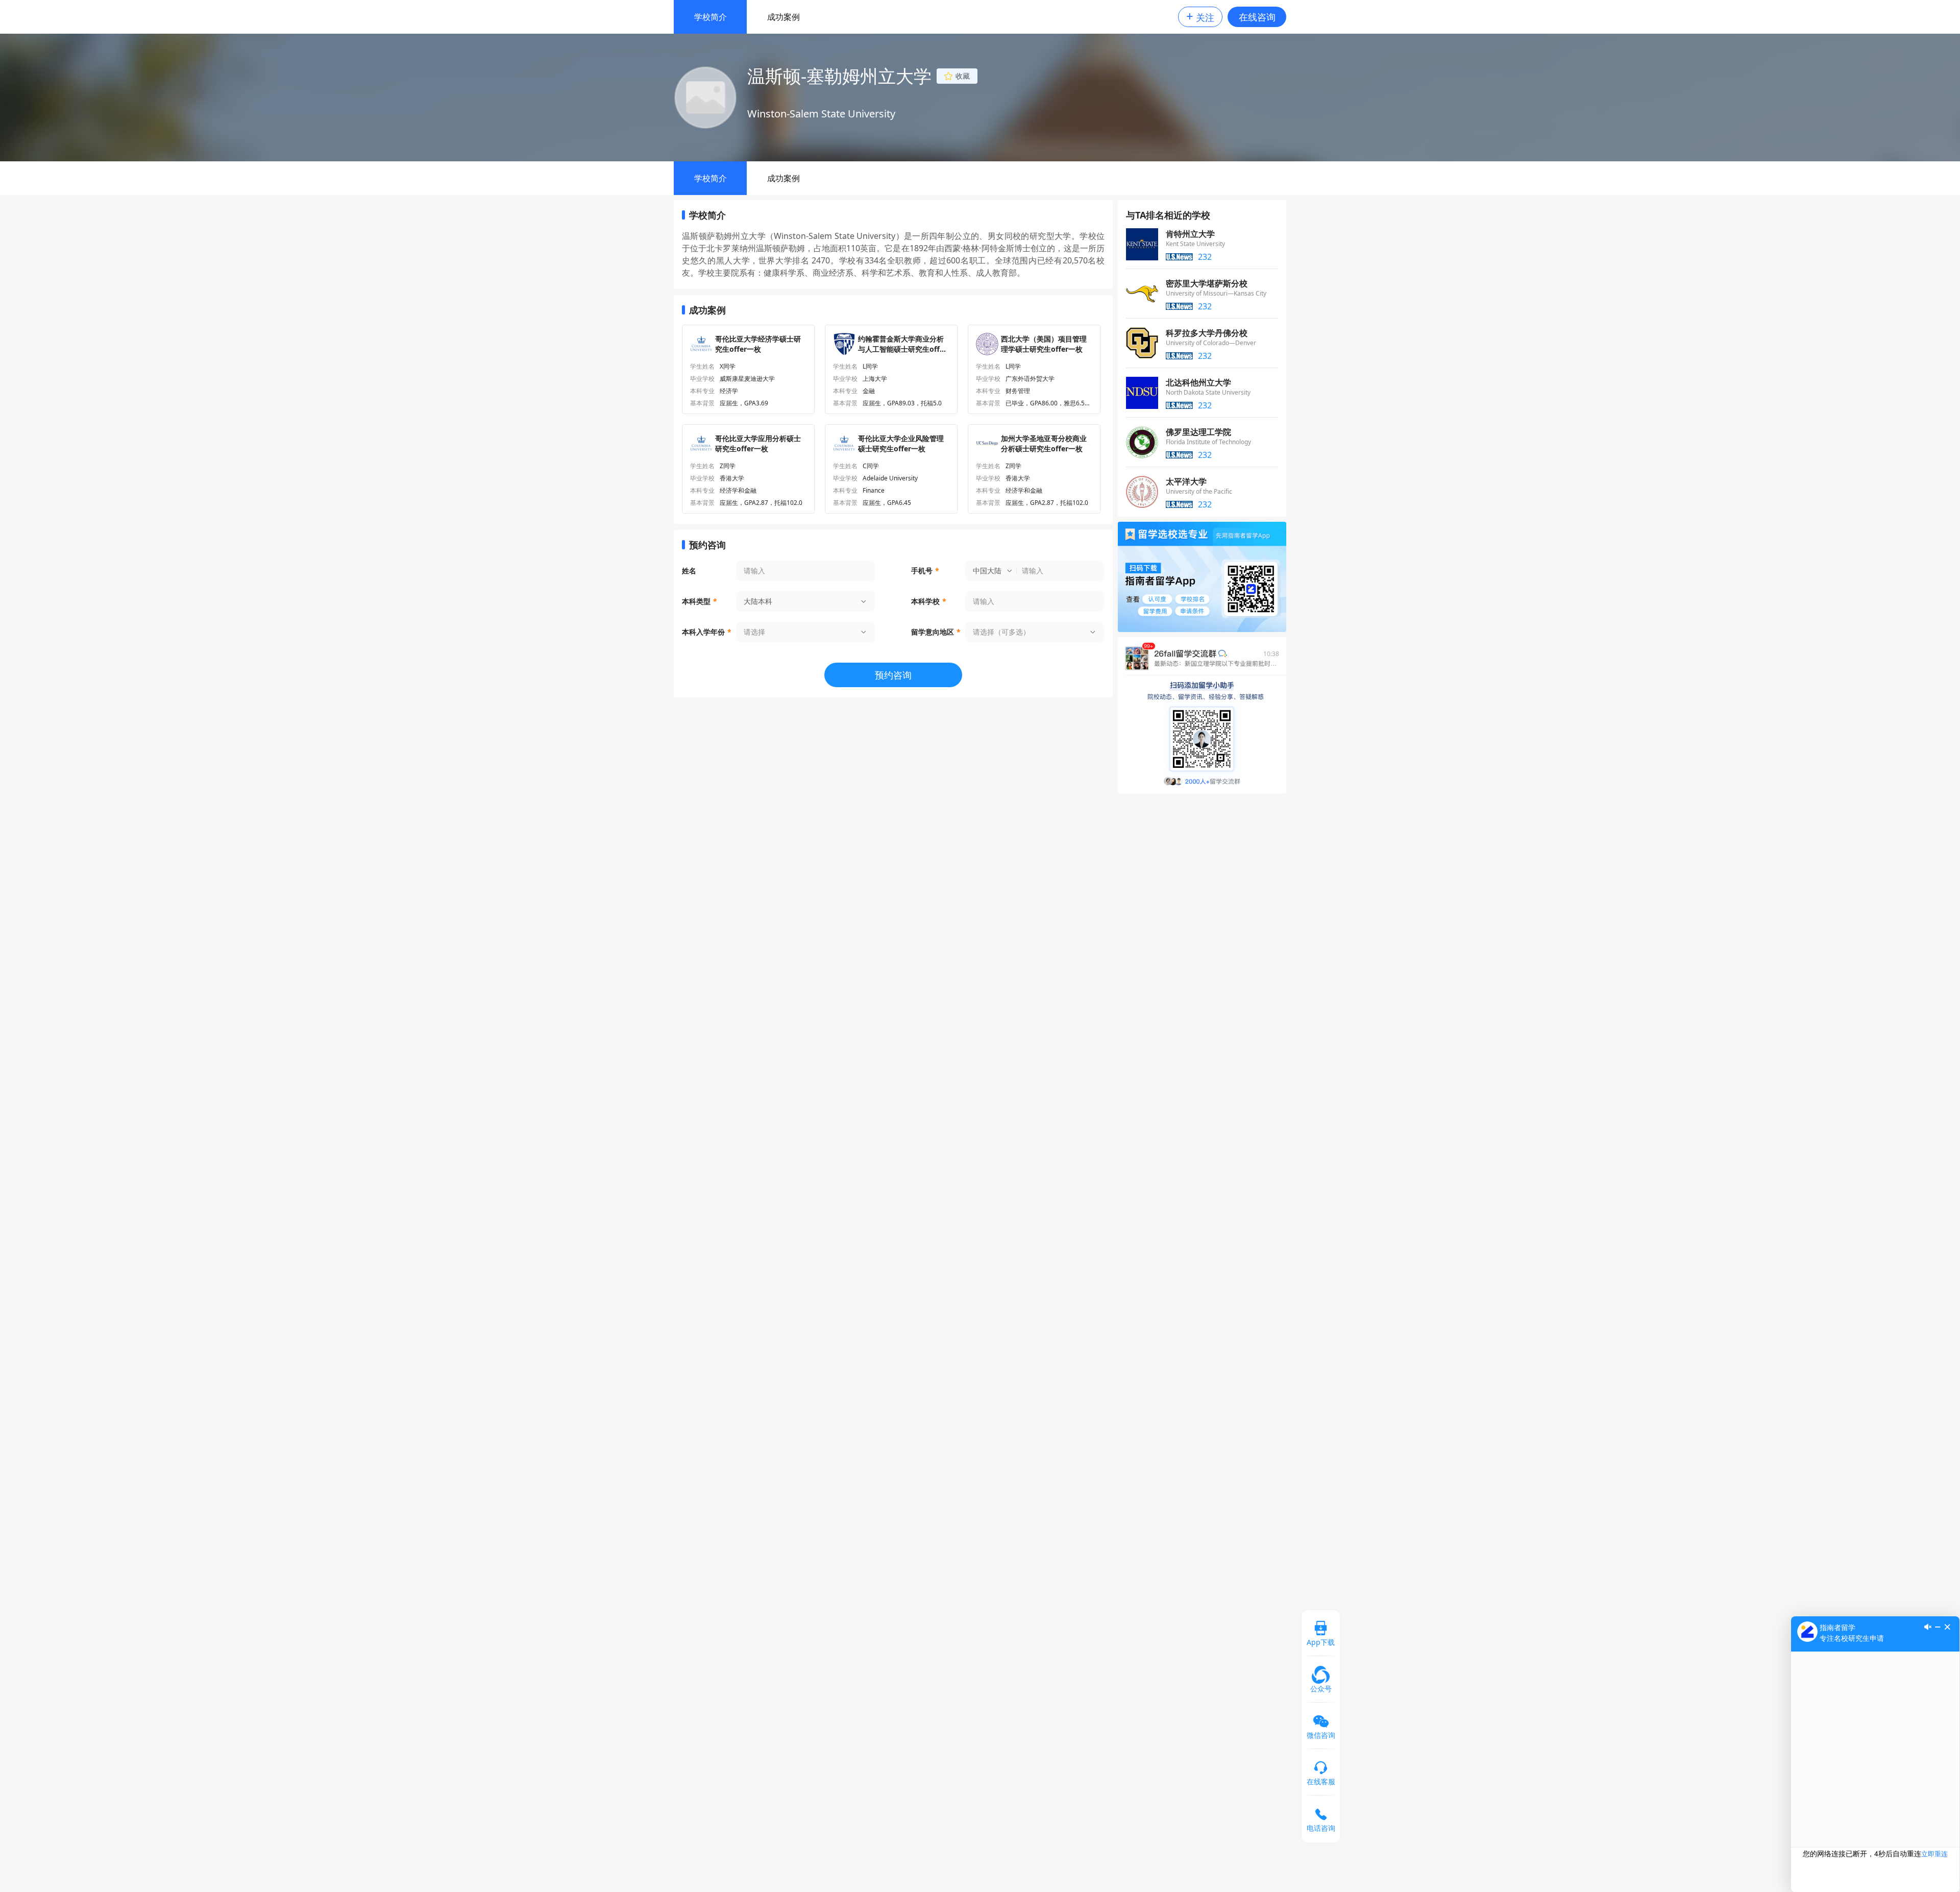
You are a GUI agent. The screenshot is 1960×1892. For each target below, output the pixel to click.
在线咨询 (1257, 17)
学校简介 (710, 17)
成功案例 (783, 17)
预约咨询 (893, 675)
